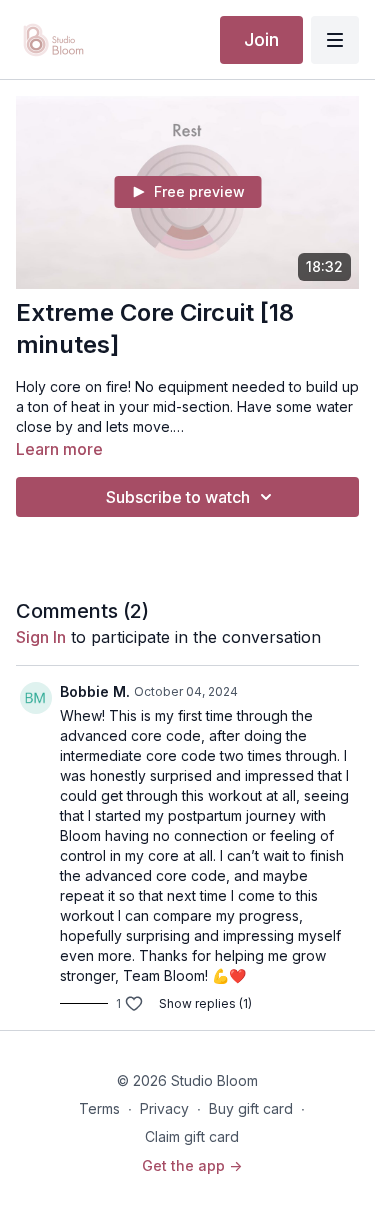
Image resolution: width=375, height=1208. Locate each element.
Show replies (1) (205, 1003)
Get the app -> (192, 1165)
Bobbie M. (95, 691)
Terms (99, 1108)
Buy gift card (251, 1108)
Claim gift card (192, 1136)
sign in (41, 637)
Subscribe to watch (178, 497)
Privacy (164, 1108)
